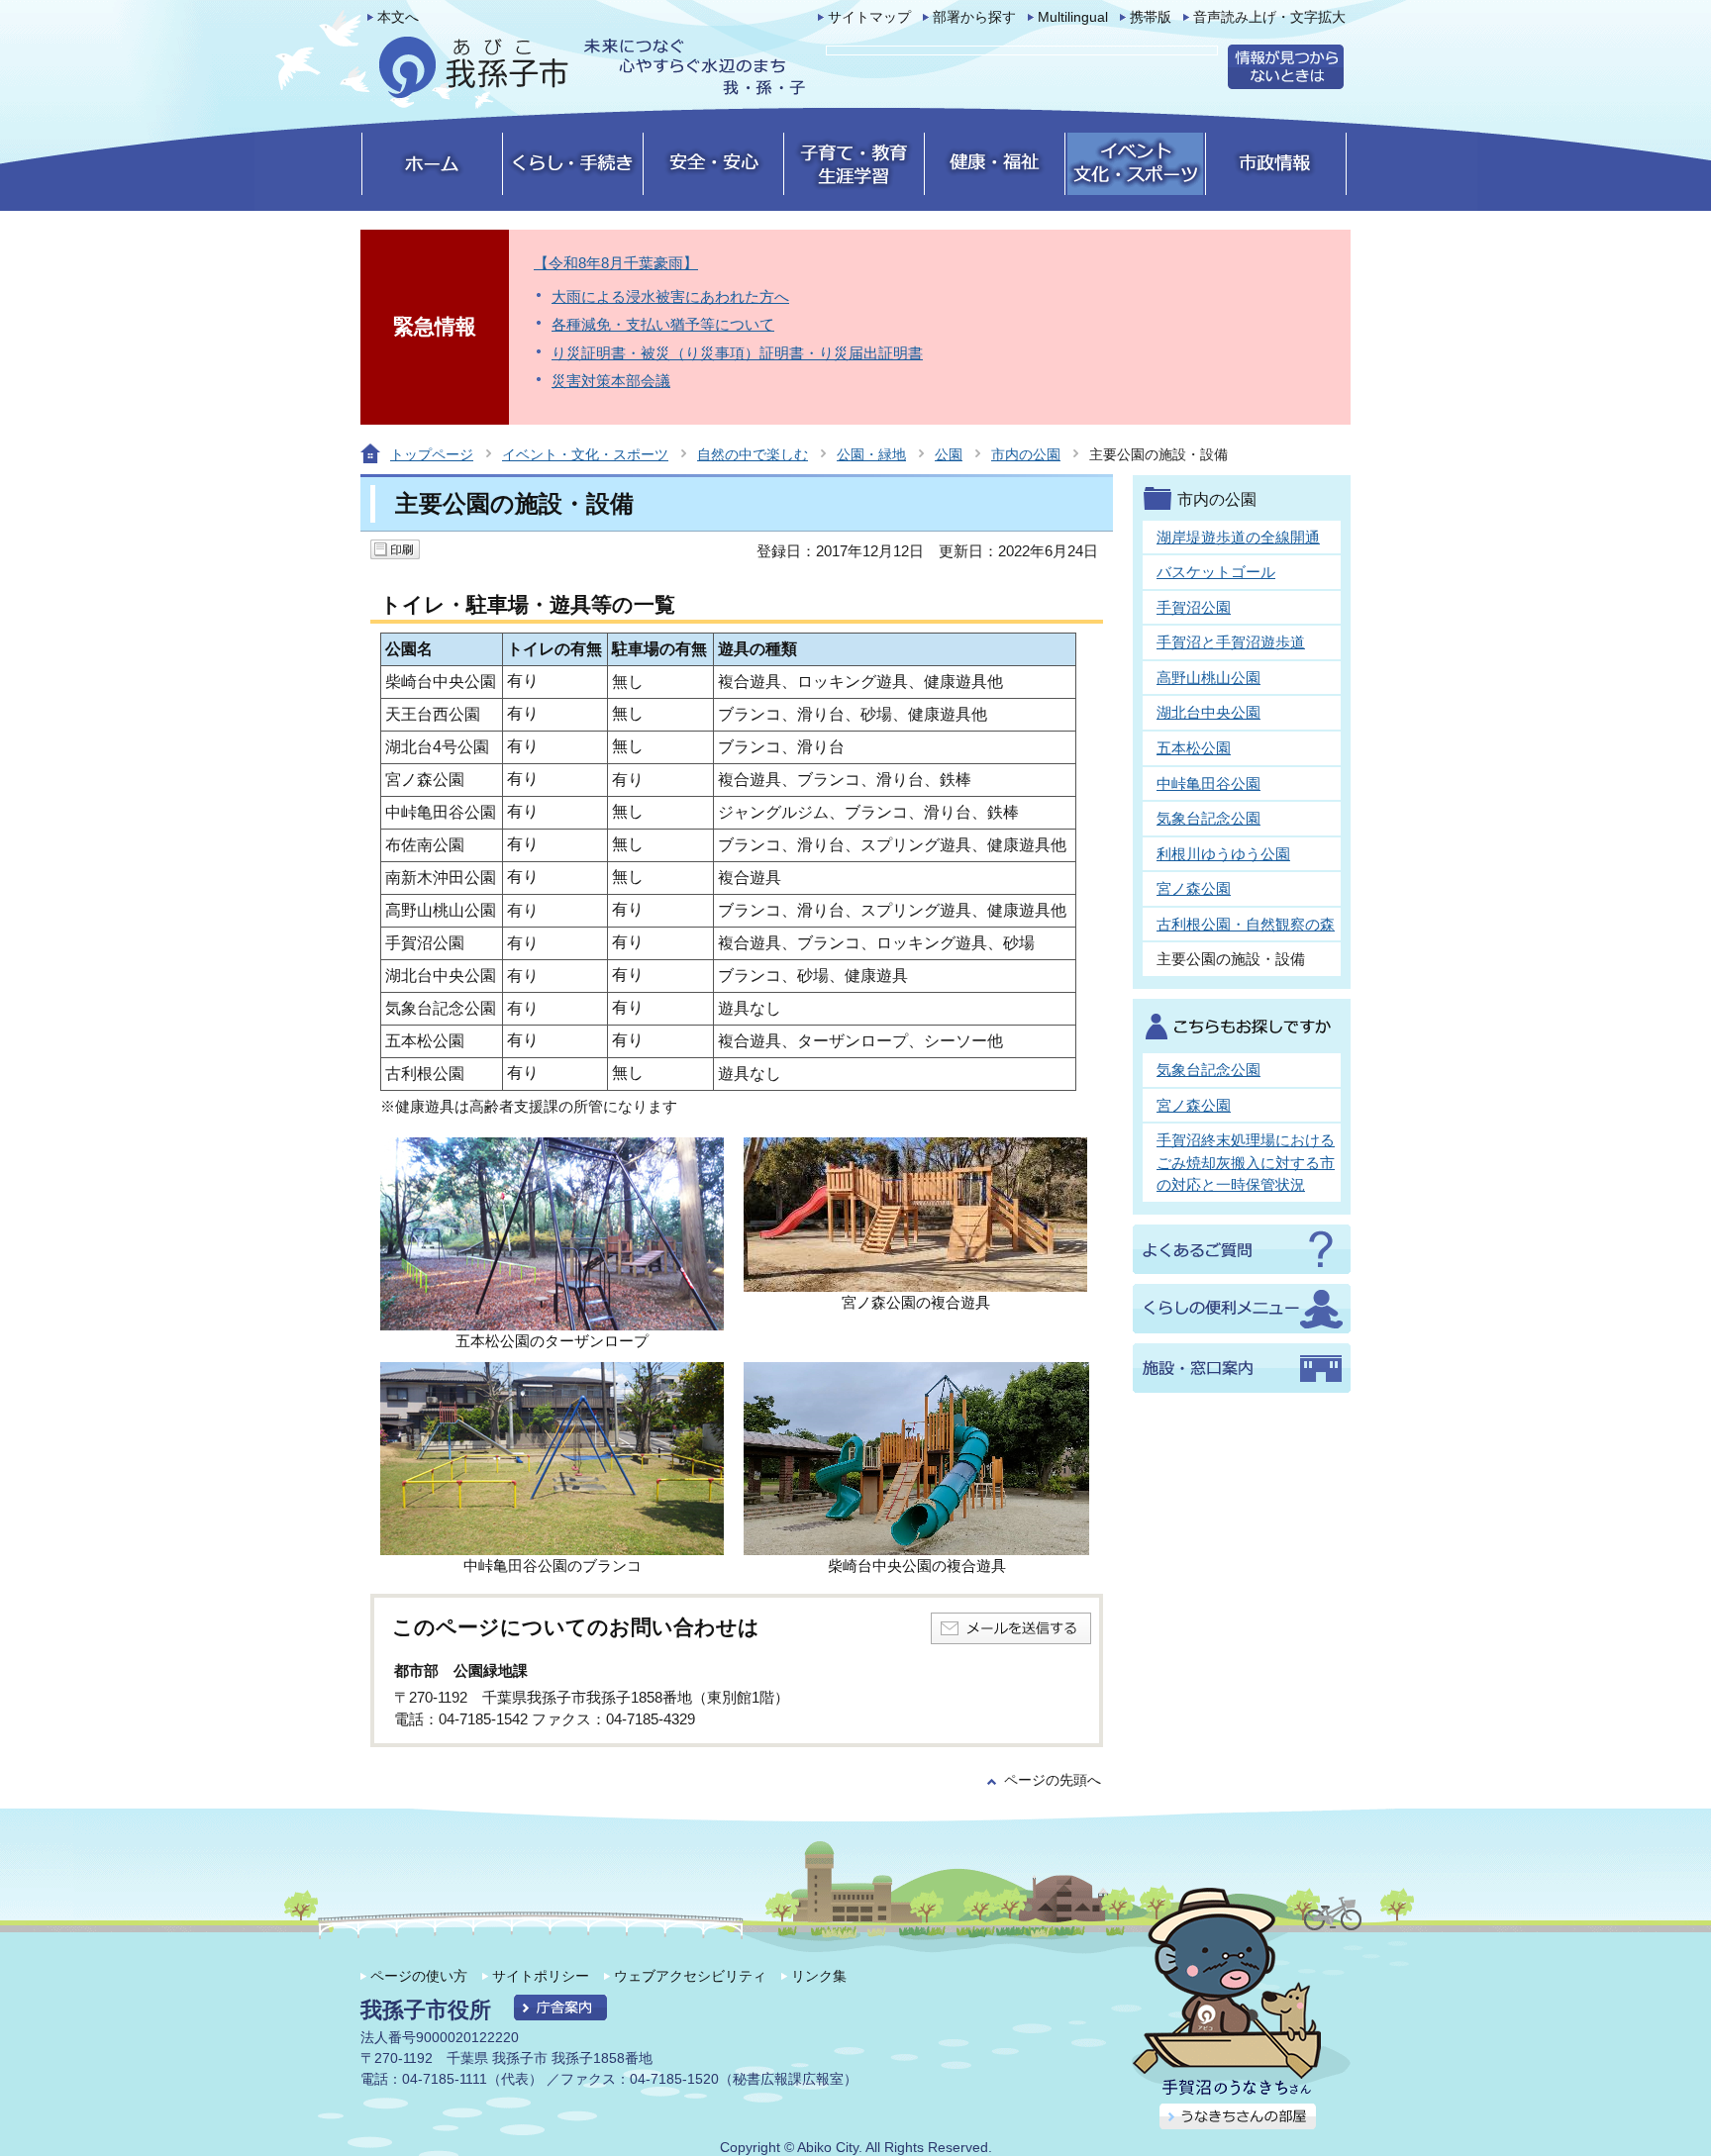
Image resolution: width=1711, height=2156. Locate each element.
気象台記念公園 (1208, 818)
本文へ (398, 17)
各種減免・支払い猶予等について (663, 324)
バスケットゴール (1216, 572)
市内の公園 (1026, 454)
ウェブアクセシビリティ (690, 1976)
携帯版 (1151, 17)
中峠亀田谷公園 (1208, 784)
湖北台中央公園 (1208, 712)
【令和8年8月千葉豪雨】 (616, 263)
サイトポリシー (541, 1976)
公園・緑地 (871, 454)
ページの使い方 (419, 1976)
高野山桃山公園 (1208, 678)
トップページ (432, 454)
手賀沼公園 (1194, 607)
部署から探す (974, 17)
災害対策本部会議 (611, 381)
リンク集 (819, 1976)
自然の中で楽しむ (753, 454)
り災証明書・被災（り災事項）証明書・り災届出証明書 (737, 353)
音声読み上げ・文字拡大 (1269, 17)
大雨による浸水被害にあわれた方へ (670, 296)
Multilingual (1073, 17)
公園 (949, 454)
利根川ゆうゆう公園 (1223, 854)
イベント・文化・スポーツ (585, 454)
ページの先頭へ (1053, 1780)
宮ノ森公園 (1194, 888)
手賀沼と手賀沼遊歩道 (1231, 642)
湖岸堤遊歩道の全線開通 (1238, 537)
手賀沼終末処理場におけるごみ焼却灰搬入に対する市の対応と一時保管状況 (1246, 1162)
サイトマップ (869, 17)
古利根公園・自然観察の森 (1246, 924)
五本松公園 (1194, 748)
